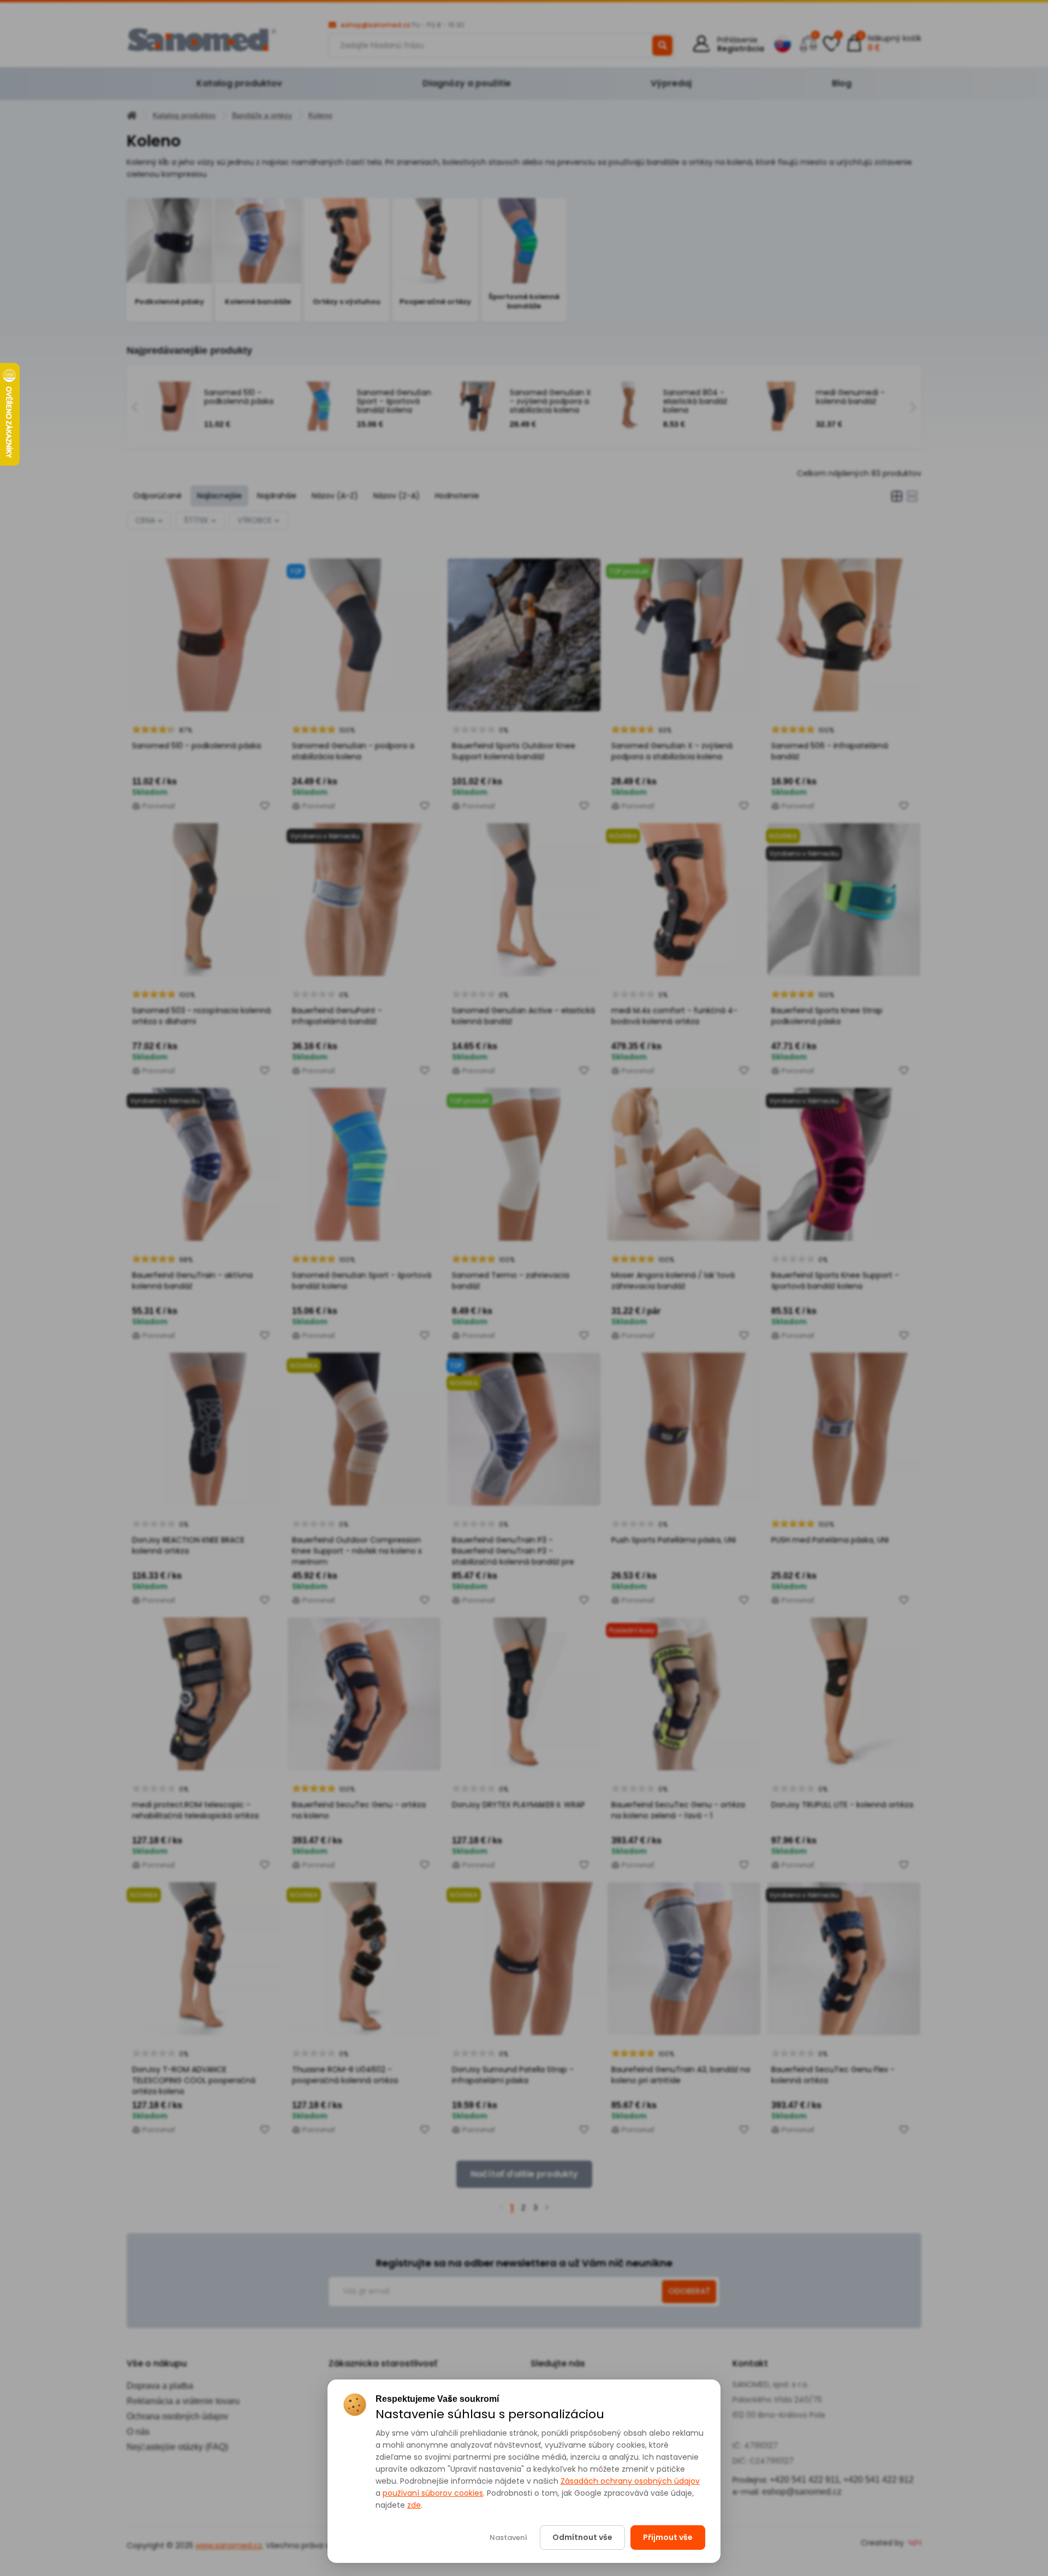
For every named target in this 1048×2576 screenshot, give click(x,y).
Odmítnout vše (582, 2537)
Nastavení (508, 2538)
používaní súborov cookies (433, 2493)
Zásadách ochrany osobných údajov (630, 2481)
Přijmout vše (668, 2537)
